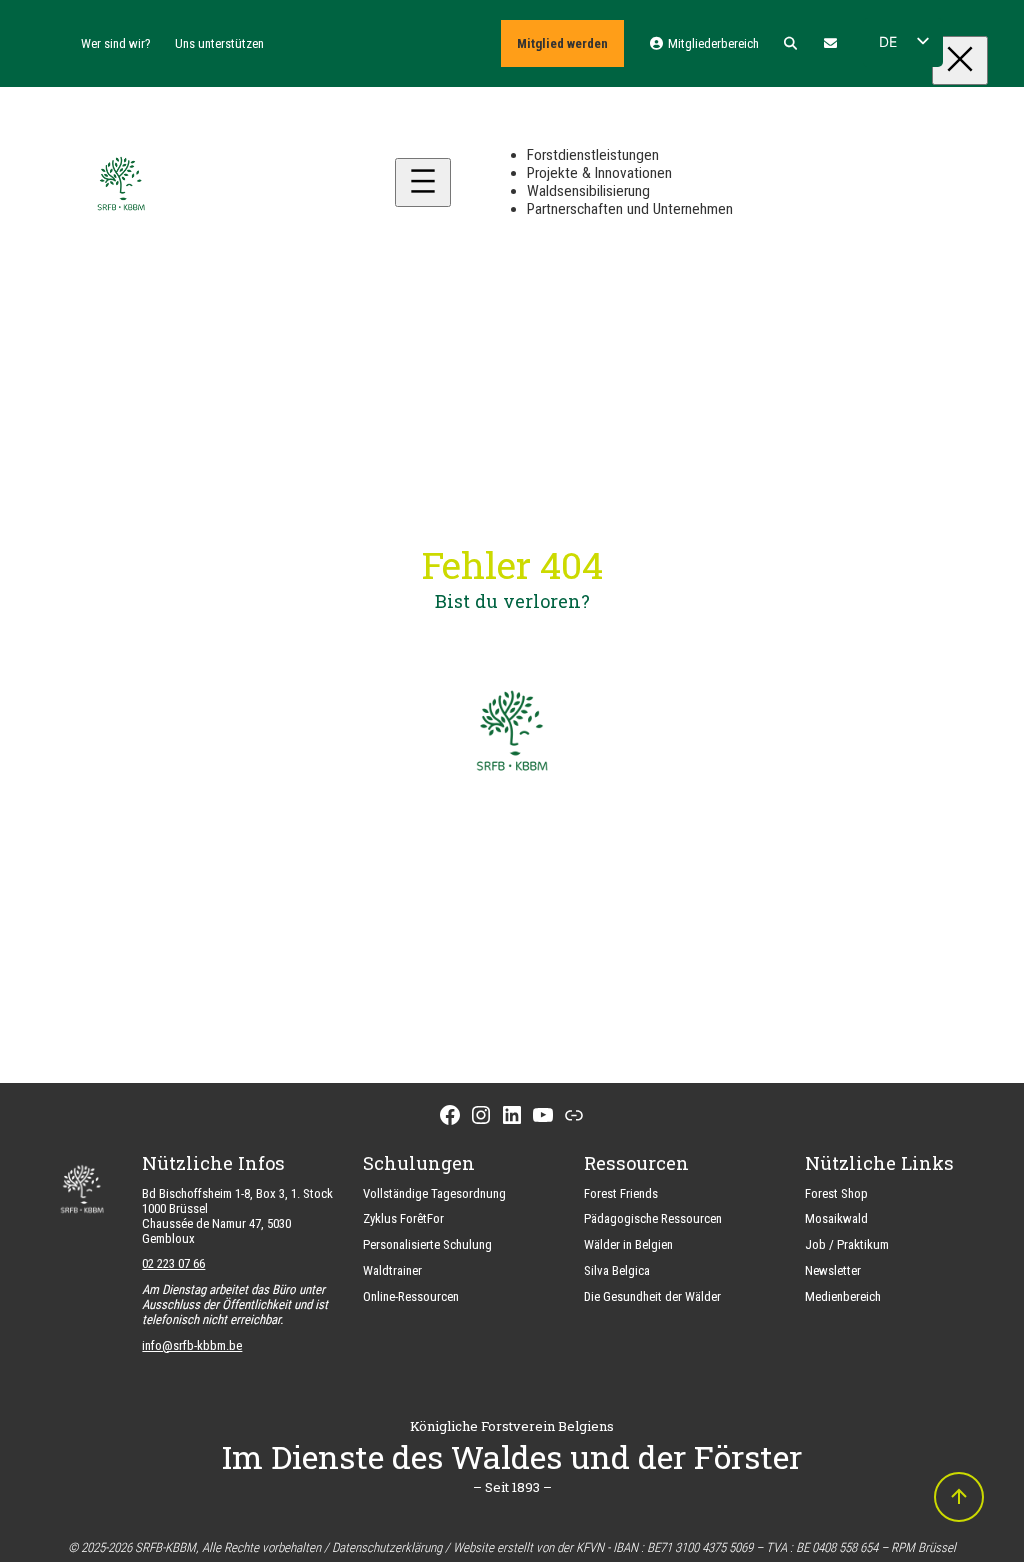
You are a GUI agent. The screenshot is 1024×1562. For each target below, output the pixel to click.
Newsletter (833, 1270)
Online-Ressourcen (411, 1296)
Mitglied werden (562, 43)
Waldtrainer (392, 1270)
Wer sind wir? (116, 43)
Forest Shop (836, 1193)
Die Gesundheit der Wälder (652, 1296)
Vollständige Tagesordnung (434, 1193)
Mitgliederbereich (711, 43)
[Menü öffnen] (423, 182)
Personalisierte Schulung (427, 1244)
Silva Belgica (617, 1270)
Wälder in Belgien (628, 1244)
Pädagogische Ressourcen (653, 1218)
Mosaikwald (836, 1218)
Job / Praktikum (847, 1244)
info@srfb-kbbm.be (192, 1345)
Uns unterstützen (219, 43)
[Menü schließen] (960, 60)
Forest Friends (621, 1193)
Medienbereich (843, 1296)
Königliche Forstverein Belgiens (512, 1426)
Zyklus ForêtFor (403, 1218)
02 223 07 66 (173, 1263)
